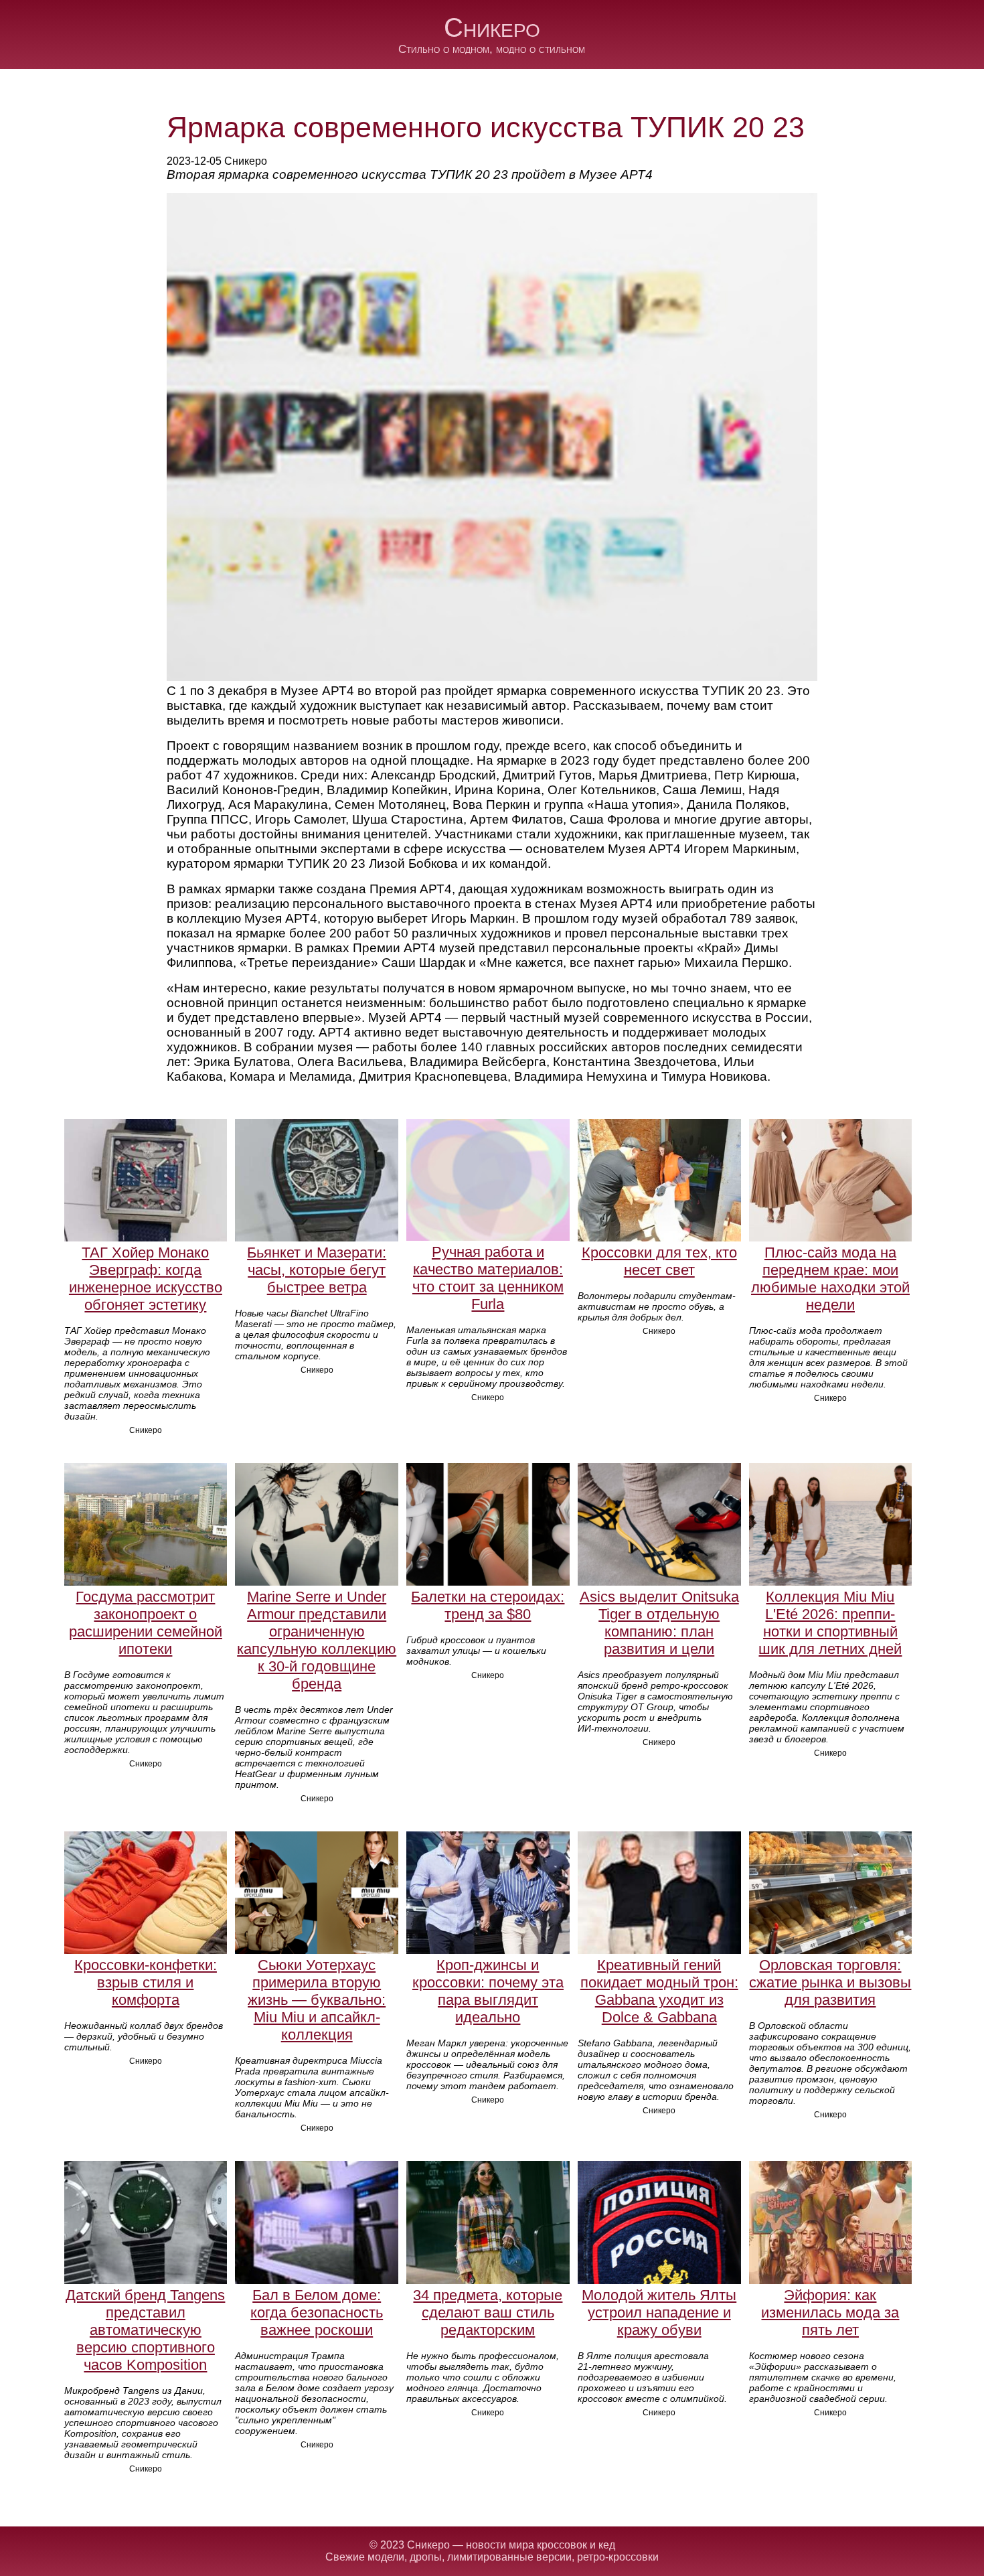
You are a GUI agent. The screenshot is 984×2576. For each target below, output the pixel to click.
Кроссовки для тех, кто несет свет (659, 1261)
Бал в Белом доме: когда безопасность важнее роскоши (317, 2313)
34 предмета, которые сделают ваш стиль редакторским (488, 2313)
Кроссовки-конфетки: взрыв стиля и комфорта (146, 1982)
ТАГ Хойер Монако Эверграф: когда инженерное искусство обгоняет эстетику (146, 1279)
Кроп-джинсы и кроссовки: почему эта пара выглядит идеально (488, 1991)
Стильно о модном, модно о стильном (492, 49)
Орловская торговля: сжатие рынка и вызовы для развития (830, 1982)
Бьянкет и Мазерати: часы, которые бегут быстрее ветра (317, 1270)
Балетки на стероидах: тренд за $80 (488, 1605)
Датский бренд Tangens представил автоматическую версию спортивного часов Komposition (145, 2330)
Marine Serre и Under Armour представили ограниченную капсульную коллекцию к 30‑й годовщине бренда (317, 1640)
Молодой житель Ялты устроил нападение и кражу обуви (659, 2313)
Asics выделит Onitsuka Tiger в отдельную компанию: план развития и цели (659, 1623)
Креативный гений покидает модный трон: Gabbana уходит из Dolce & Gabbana (659, 1991)
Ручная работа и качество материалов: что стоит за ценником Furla (488, 1278)
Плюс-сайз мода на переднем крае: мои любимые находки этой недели (830, 1279)
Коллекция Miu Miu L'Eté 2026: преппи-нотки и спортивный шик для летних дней (830, 1623)
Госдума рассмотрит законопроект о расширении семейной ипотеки (146, 1623)
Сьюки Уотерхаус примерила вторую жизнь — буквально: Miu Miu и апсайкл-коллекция (317, 2000)
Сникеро (492, 27)
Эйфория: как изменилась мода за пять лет (830, 2313)
